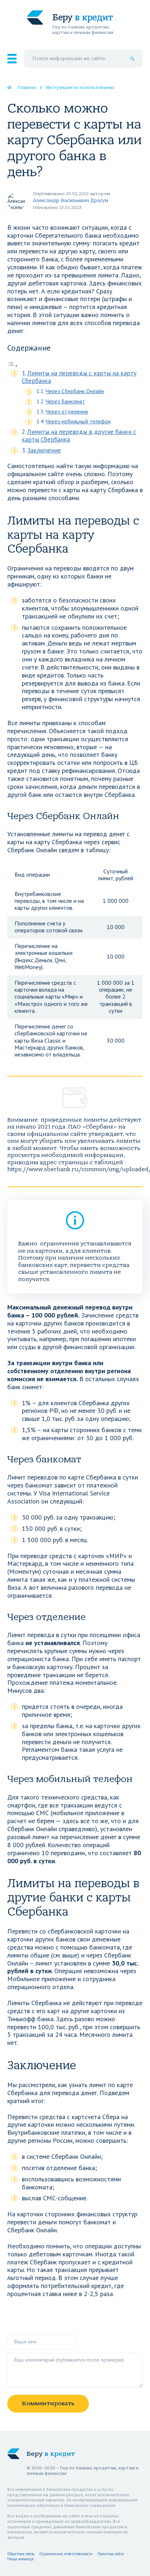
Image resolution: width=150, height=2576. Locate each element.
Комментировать (48, 2403)
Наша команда (20, 2559)
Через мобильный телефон (78, 421)
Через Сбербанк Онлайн (75, 391)
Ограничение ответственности (66, 2554)
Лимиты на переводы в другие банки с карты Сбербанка (79, 436)
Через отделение (67, 411)
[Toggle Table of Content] (13, 365)
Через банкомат (65, 401)
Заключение (44, 450)
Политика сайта (111, 2554)
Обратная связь (21, 2554)
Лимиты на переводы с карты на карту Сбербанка (79, 377)
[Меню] (12, 59)
